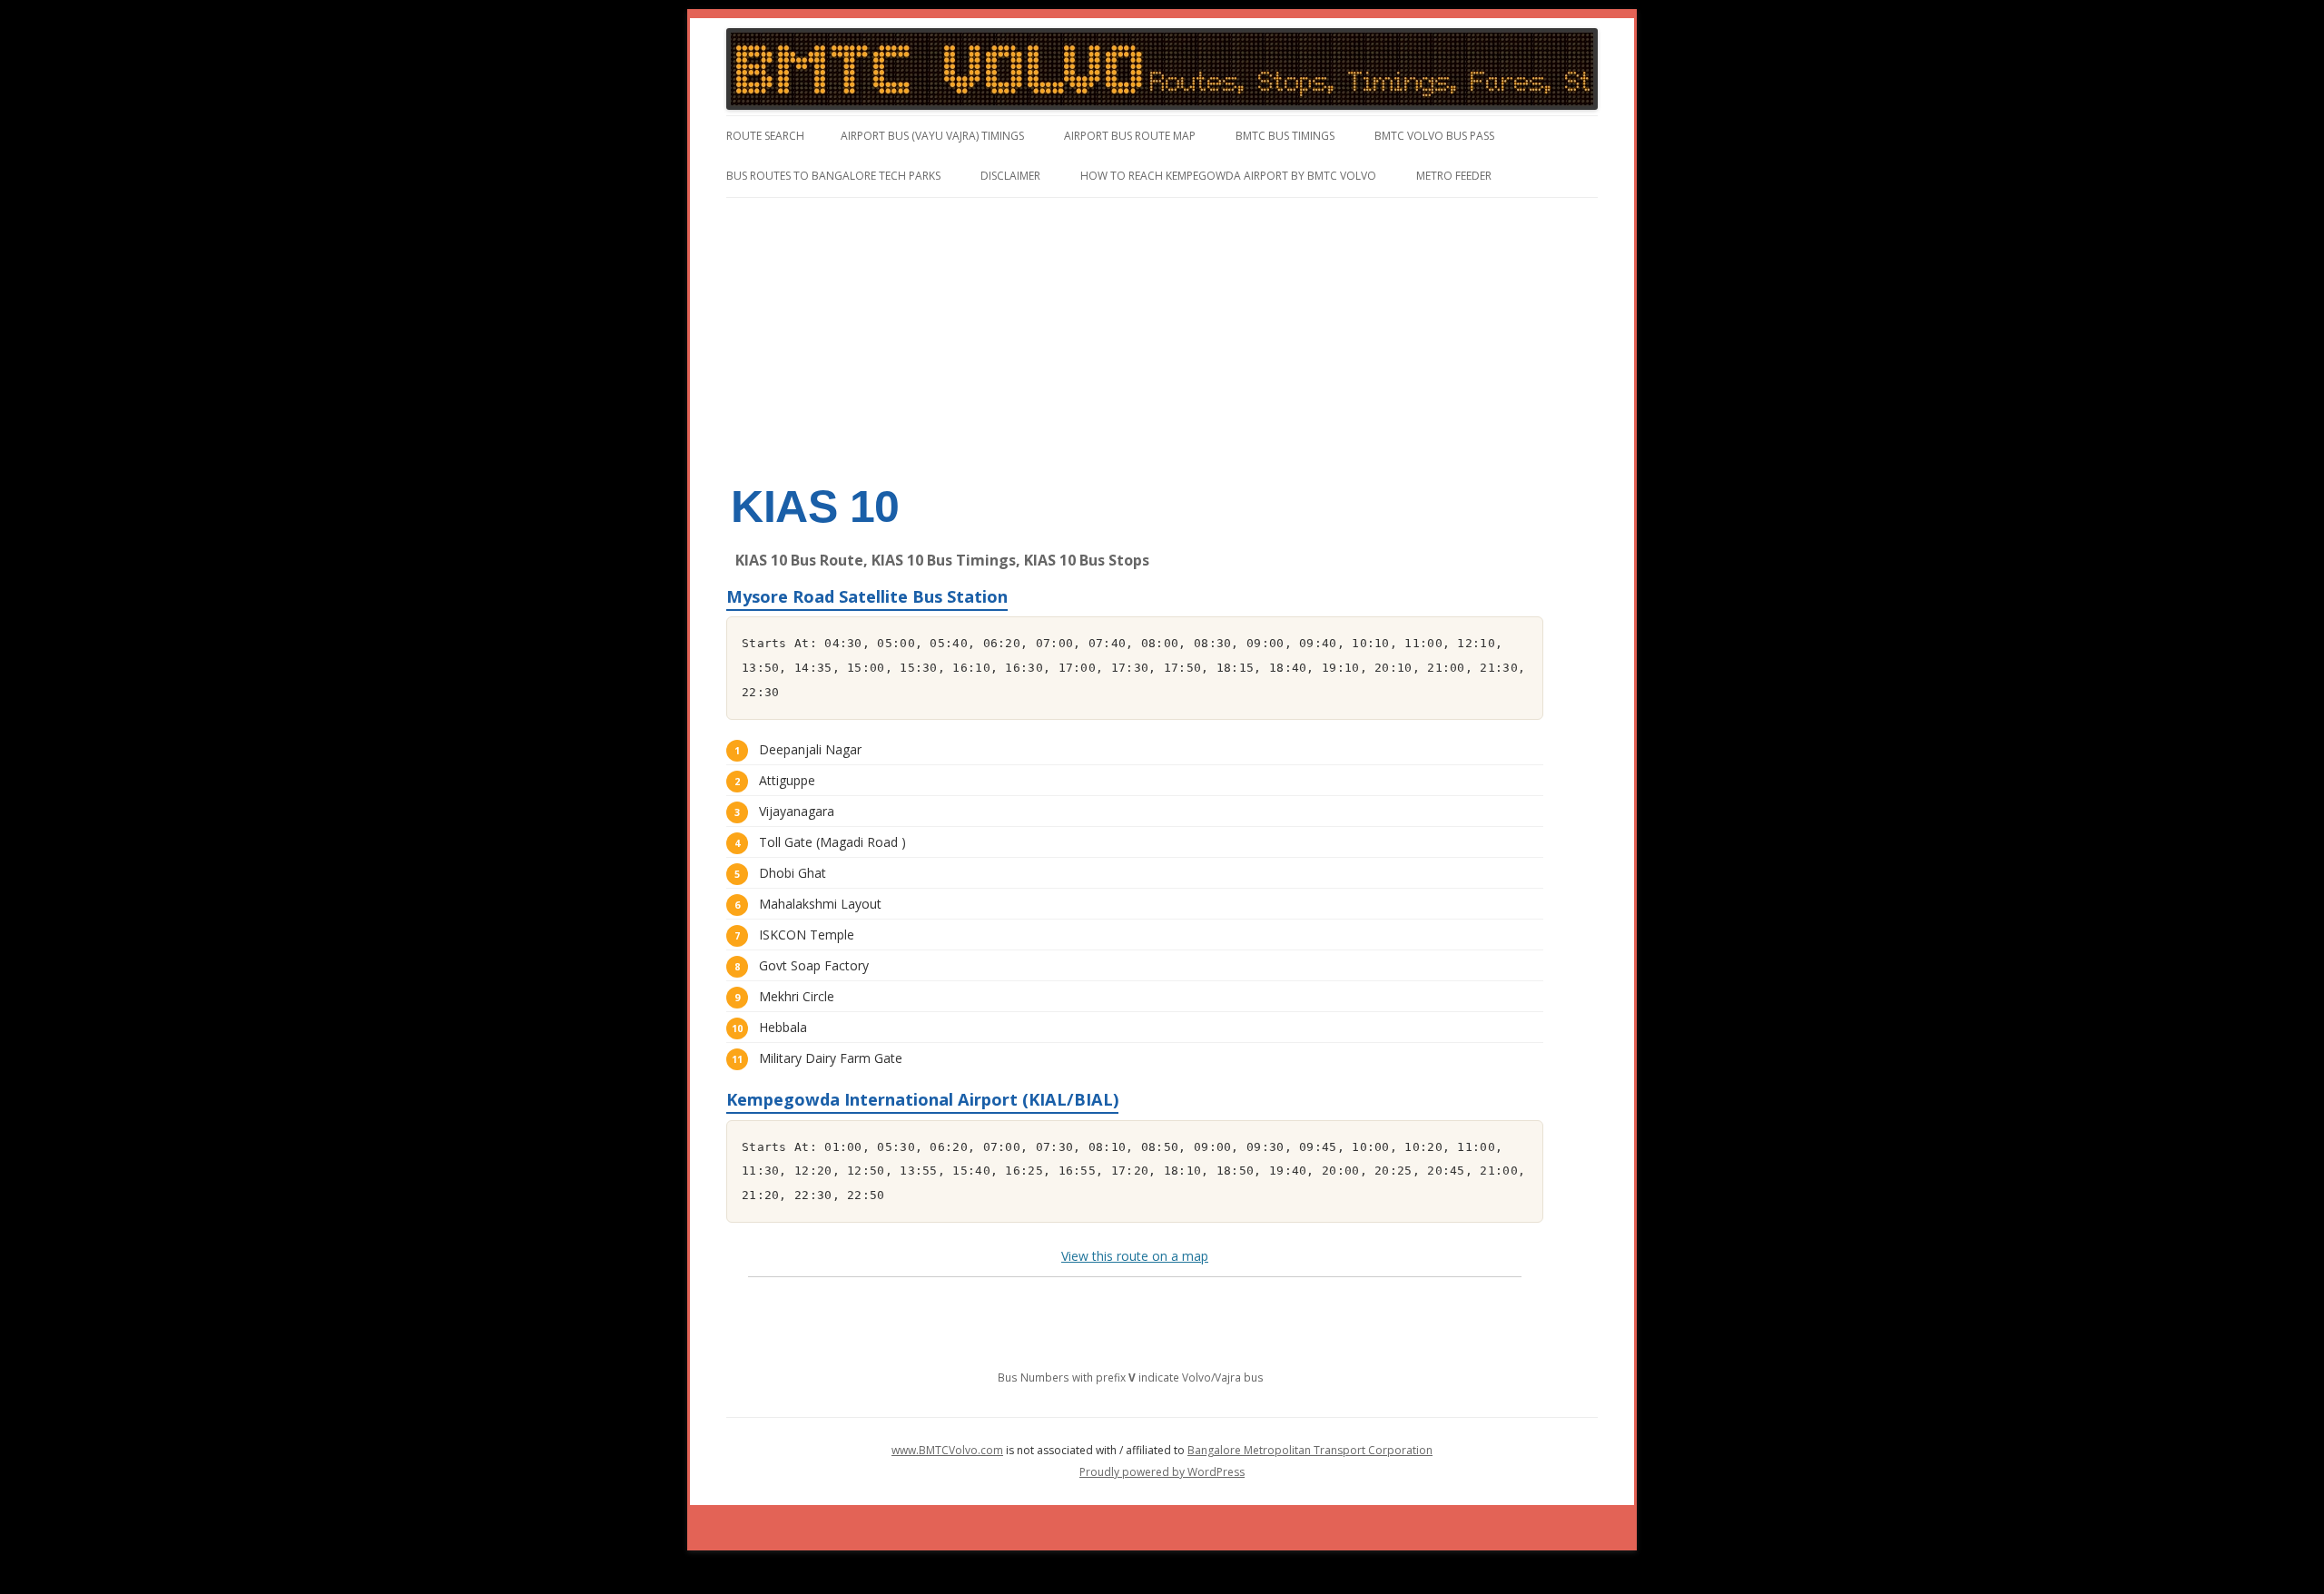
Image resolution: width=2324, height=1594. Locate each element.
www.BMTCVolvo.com (947, 1450)
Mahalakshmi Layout (820, 904)
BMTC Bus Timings (1285, 136)
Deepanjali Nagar (810, 749)
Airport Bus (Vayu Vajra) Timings (932, 136)
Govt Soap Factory (814, 965)
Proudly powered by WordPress (1162, 1472)
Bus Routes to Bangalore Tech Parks (833, 176)
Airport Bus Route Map (1130, 136)
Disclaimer (1010, 176)
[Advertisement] (1162, 334)
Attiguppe (787, 780)
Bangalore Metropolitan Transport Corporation (1310, 1450)
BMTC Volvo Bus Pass (1434, 136)
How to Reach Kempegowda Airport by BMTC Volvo (1228, 176)
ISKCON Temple (807, 935)
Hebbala (783, 1027)
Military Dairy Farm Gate (831, 1058)
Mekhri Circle (797, 996)
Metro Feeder (1454, 176)
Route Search (765, 136)
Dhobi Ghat (793, 873)
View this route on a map (1135, 1256)
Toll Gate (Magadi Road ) (832, 842)
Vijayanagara (797, 811)
